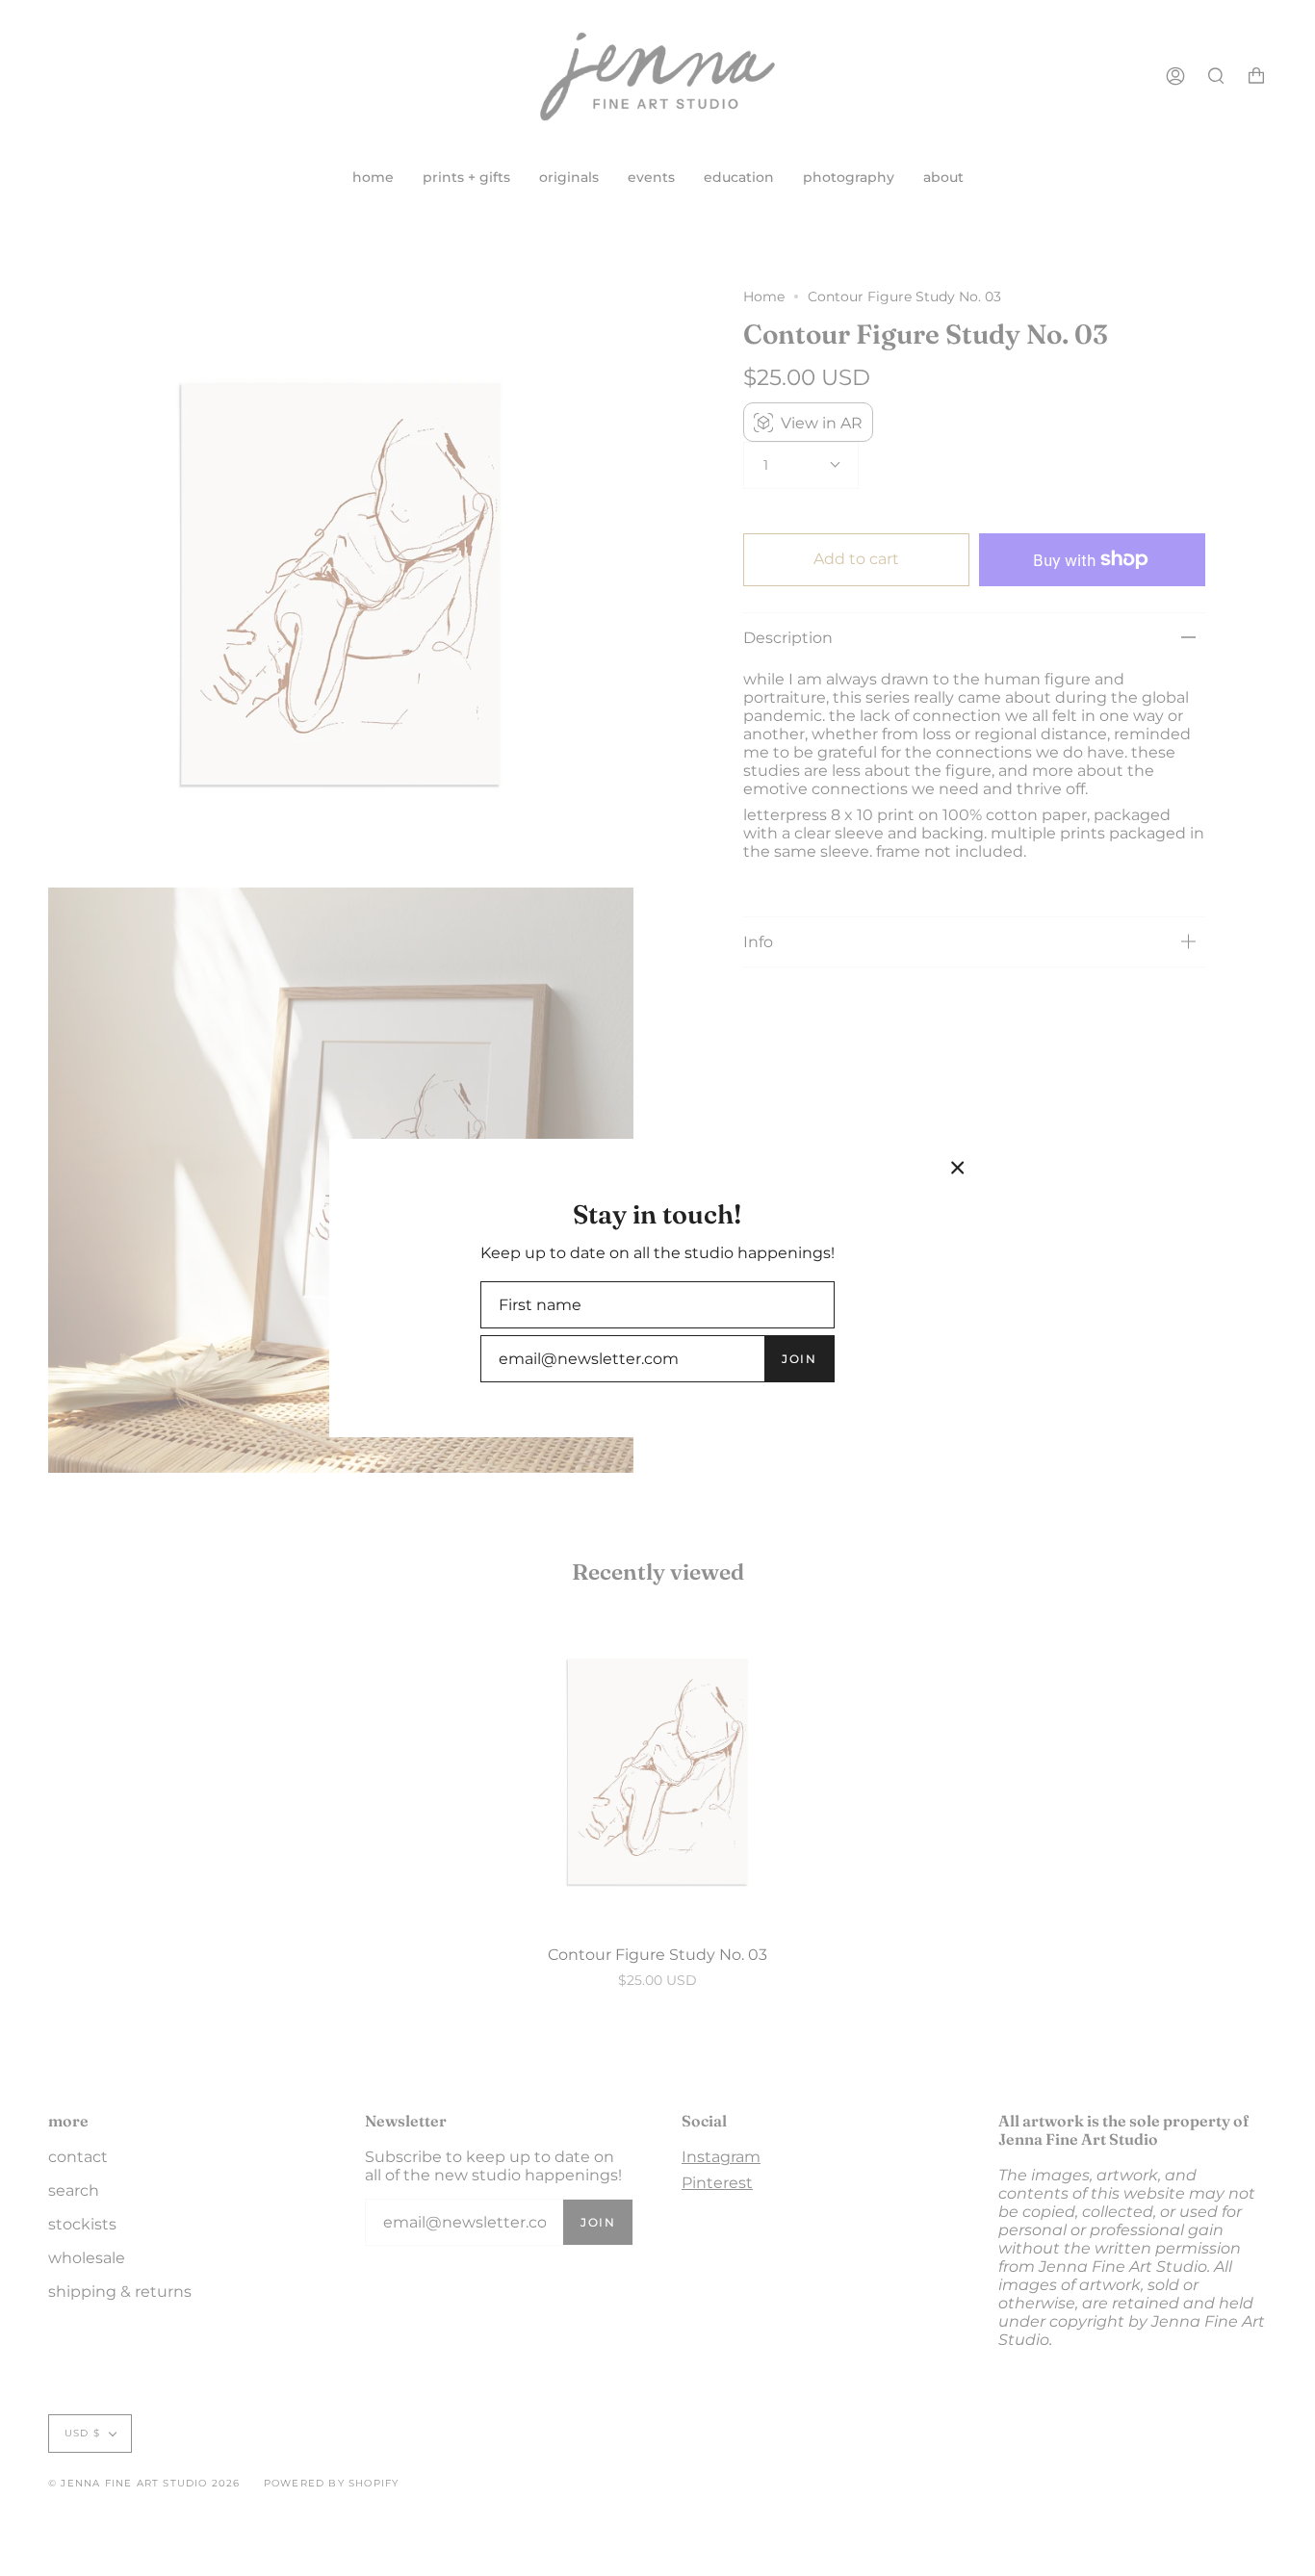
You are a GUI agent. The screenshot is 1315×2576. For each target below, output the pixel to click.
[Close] (958, 1168)
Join (799, 1359)
